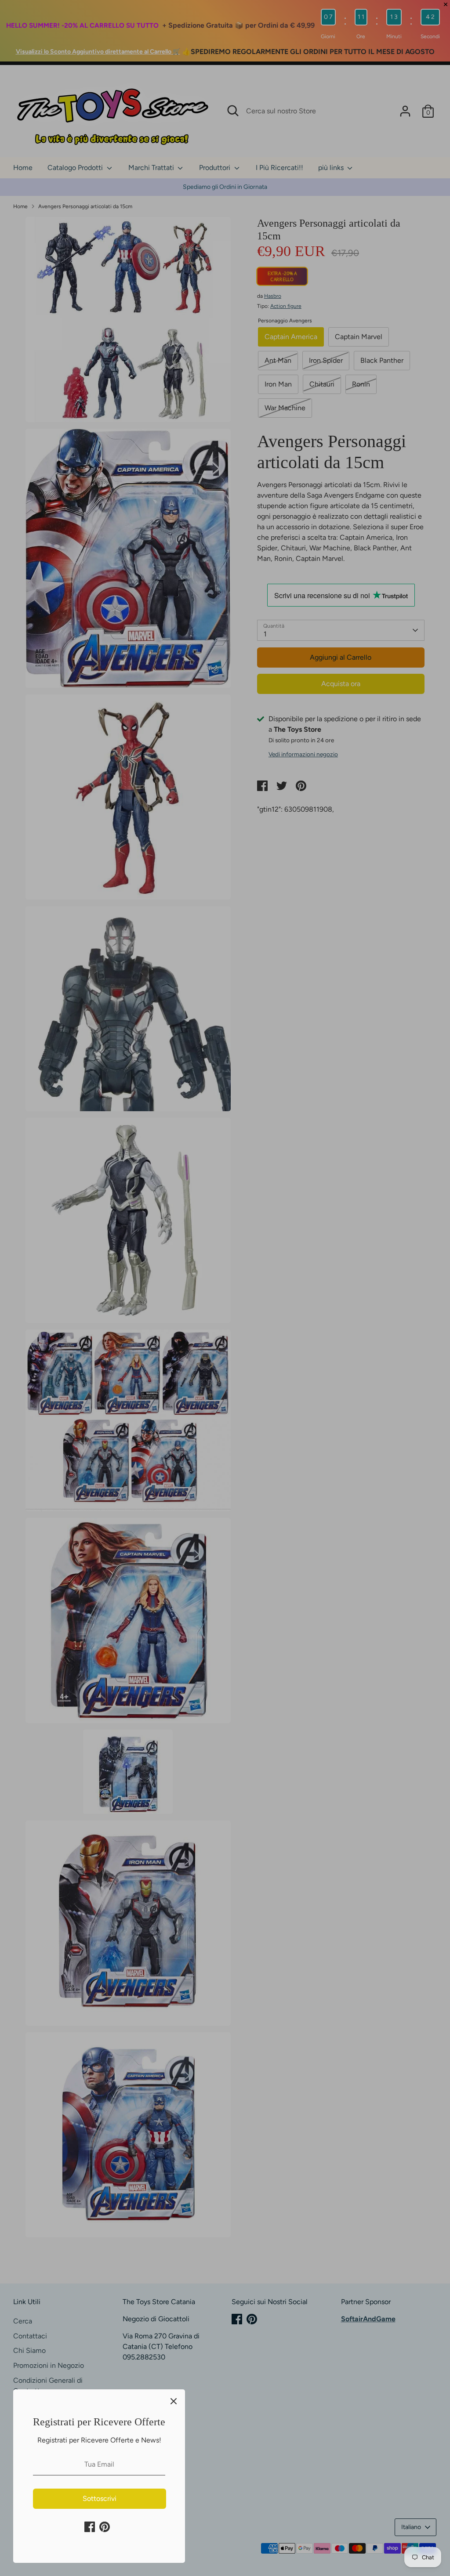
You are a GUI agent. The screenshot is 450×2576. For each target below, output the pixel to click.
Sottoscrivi (100, 2498)
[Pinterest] (105, 2527)
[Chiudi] (174, 2401)
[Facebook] (90, 2527)
